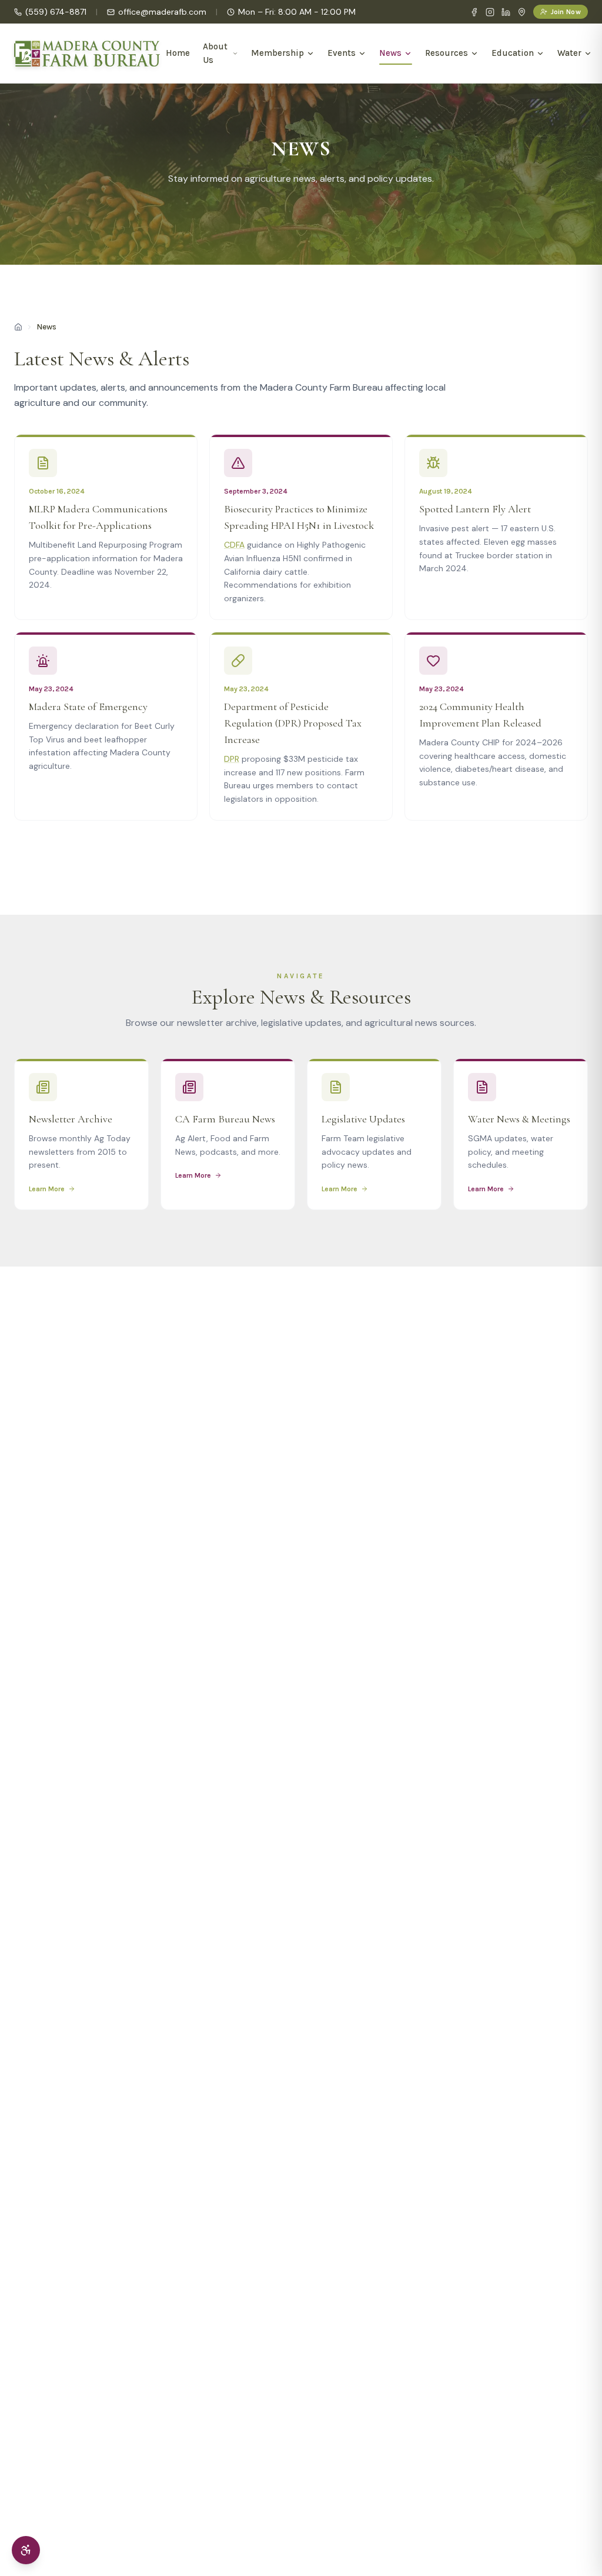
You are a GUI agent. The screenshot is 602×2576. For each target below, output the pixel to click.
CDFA (234, 545)
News (390, 53)
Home (178, 53)
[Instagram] (490, 12)
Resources (447, 53)
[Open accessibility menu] (26, 2550)
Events (342, 53)
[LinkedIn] (506, 12)
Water (569, 53)
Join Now (566, 12)
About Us (215, 53)
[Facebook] (474, 12)
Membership (277, 53)
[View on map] (522, 12)
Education (513, 53)
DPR (232, 759)
